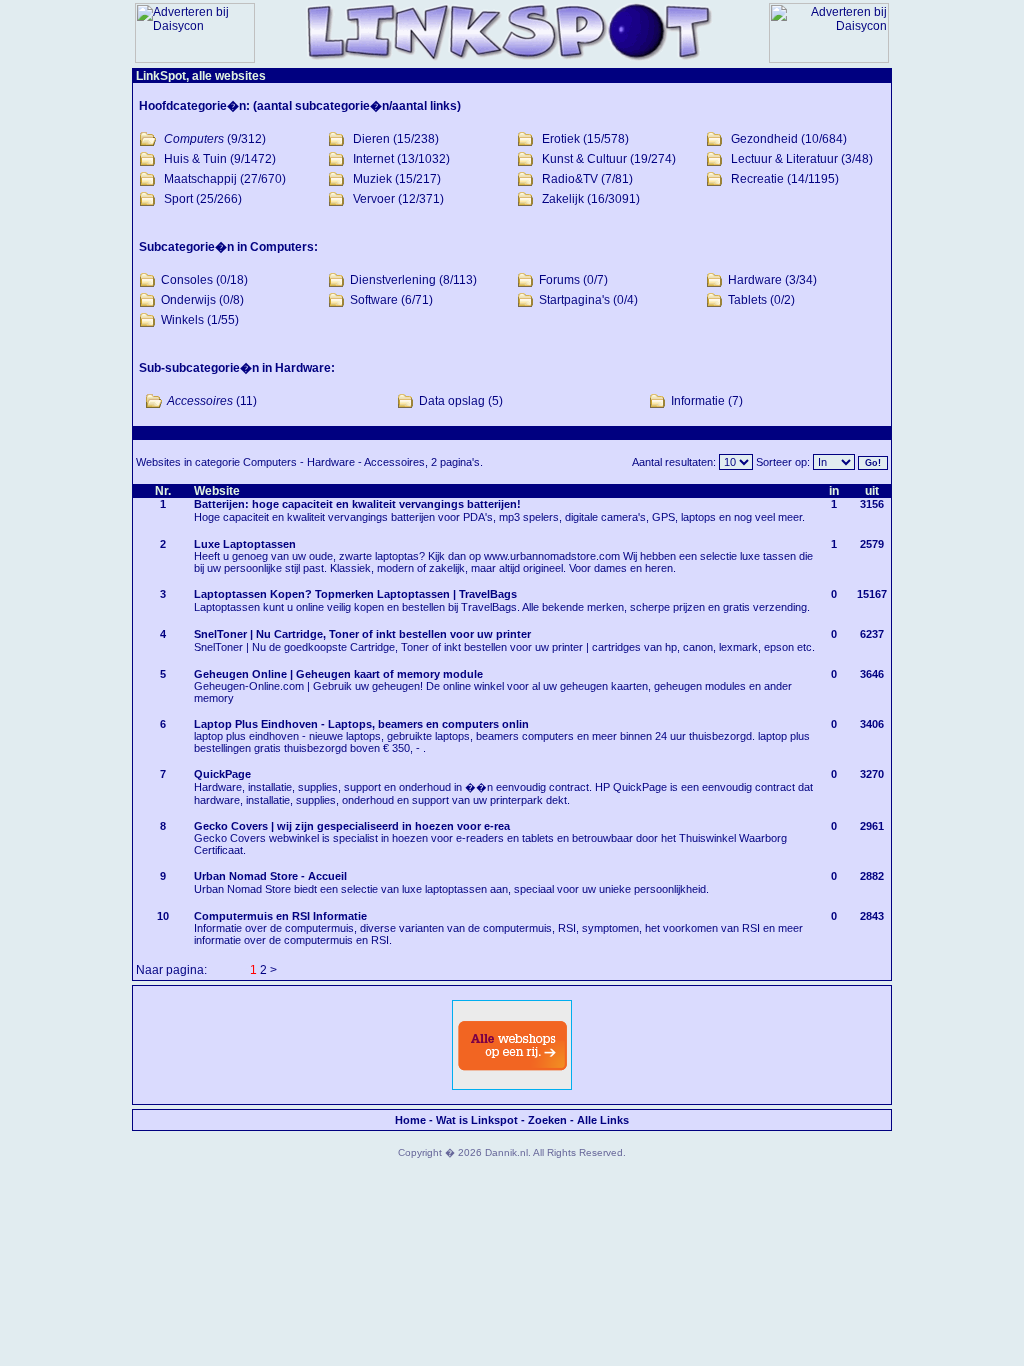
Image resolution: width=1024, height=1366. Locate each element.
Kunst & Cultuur (584, 159)
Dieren (371, 139)
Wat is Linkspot (477, 1120)
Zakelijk (563, 199)
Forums (559, 280)
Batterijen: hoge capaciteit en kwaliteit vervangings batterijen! (357, 504)
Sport (178, 199)
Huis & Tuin (195, 159)
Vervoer (374, 199)
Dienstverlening (393, 280)
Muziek (372, 179)
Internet (373, 159)
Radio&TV (570, 179)
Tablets (747, 300)
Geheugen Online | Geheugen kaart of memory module (338, 674)
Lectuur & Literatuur (784, 159)
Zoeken (547, 1120)
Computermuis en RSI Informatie (280, 916)
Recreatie (757, 179)
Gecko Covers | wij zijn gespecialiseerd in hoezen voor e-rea (352, 826)
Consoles (187, 280)
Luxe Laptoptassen (245, 544)
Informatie (698, 401)
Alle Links (603, 1120)
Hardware (755, 280)
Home (410, 1120)
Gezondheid (764, 139)
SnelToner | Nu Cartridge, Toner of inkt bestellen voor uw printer (362, 634)
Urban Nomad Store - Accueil (270, 876)
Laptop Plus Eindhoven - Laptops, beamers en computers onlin (361, 724)
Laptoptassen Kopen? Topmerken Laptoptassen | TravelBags (355, 594)
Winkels (182, 320)
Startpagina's (574, 300)
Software (374, 300)
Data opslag (452, 401)
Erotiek (561, 139)
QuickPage (222, 774)
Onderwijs (188, 300)
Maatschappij (200, 179)
